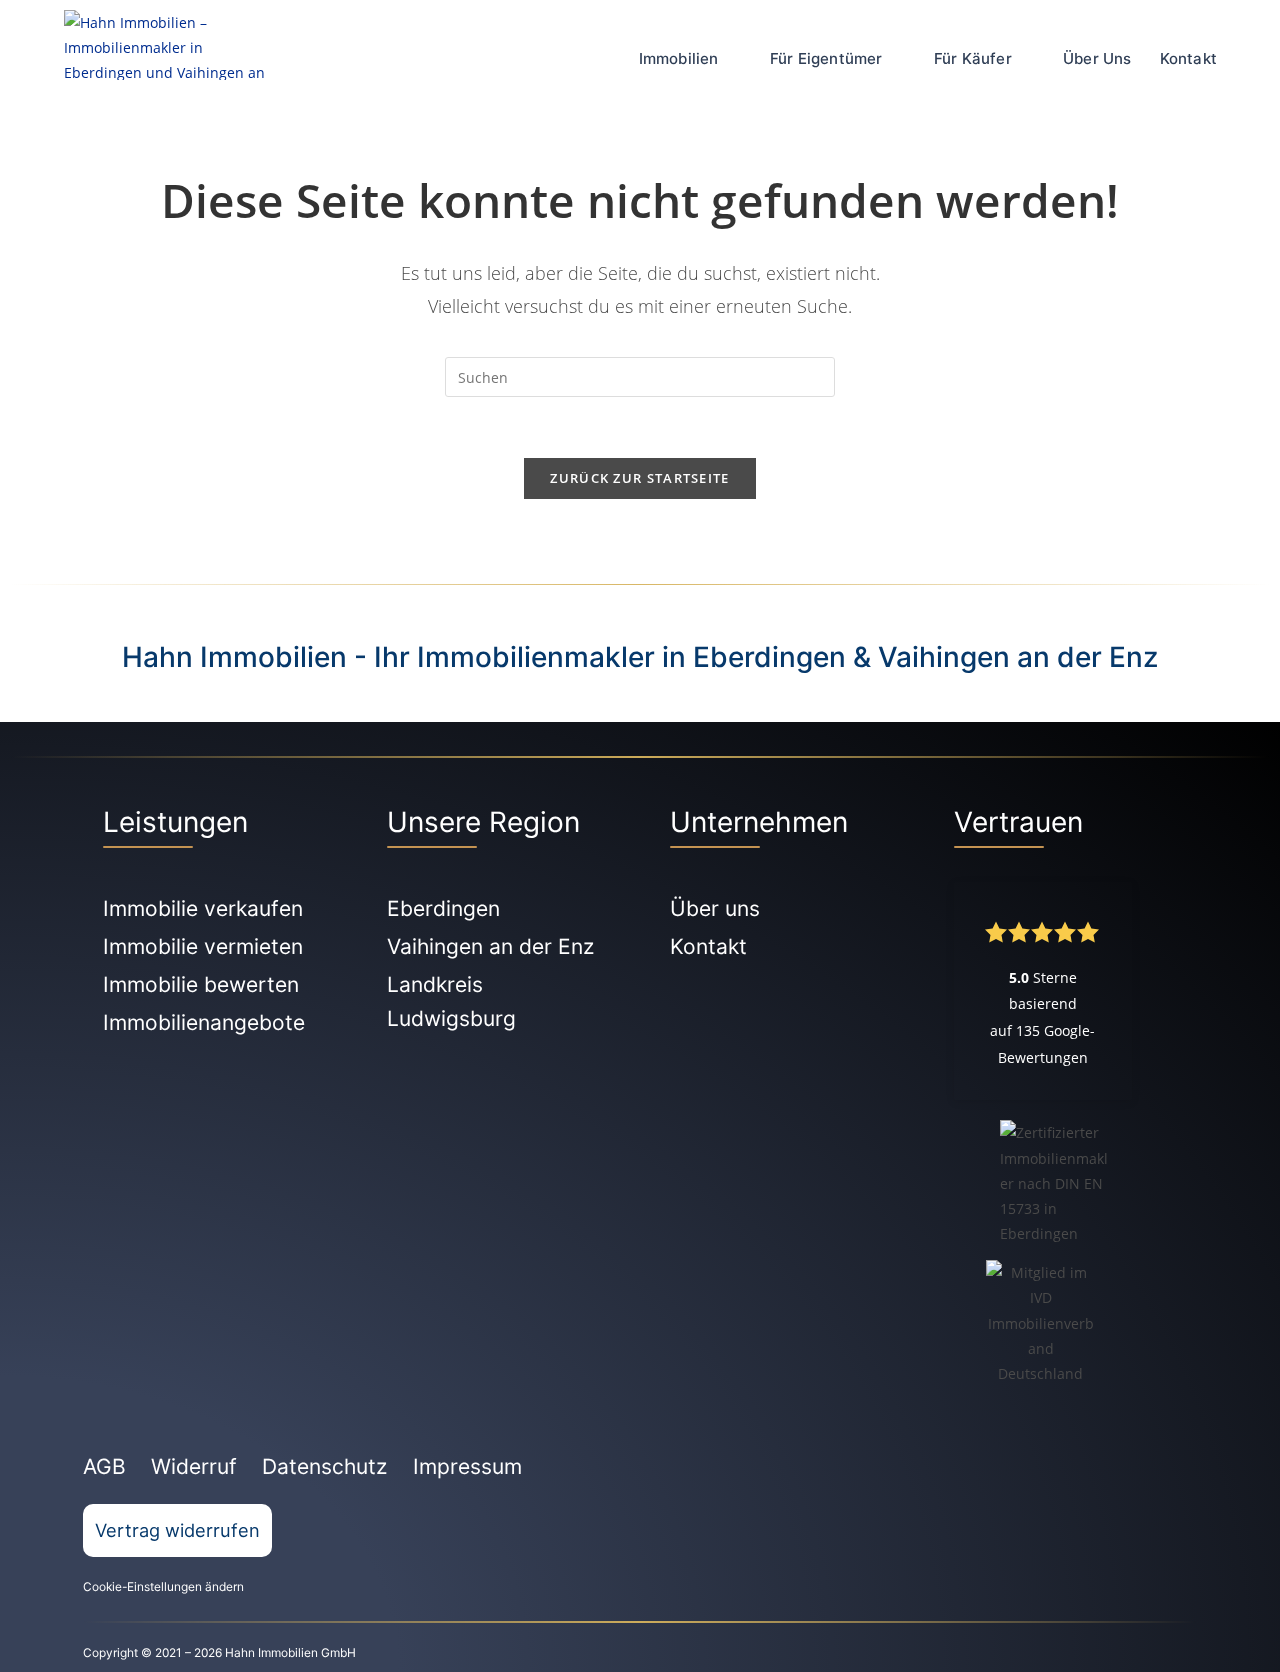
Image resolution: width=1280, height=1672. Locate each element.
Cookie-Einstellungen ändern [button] (163, 1586)
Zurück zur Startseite (639, 478)
